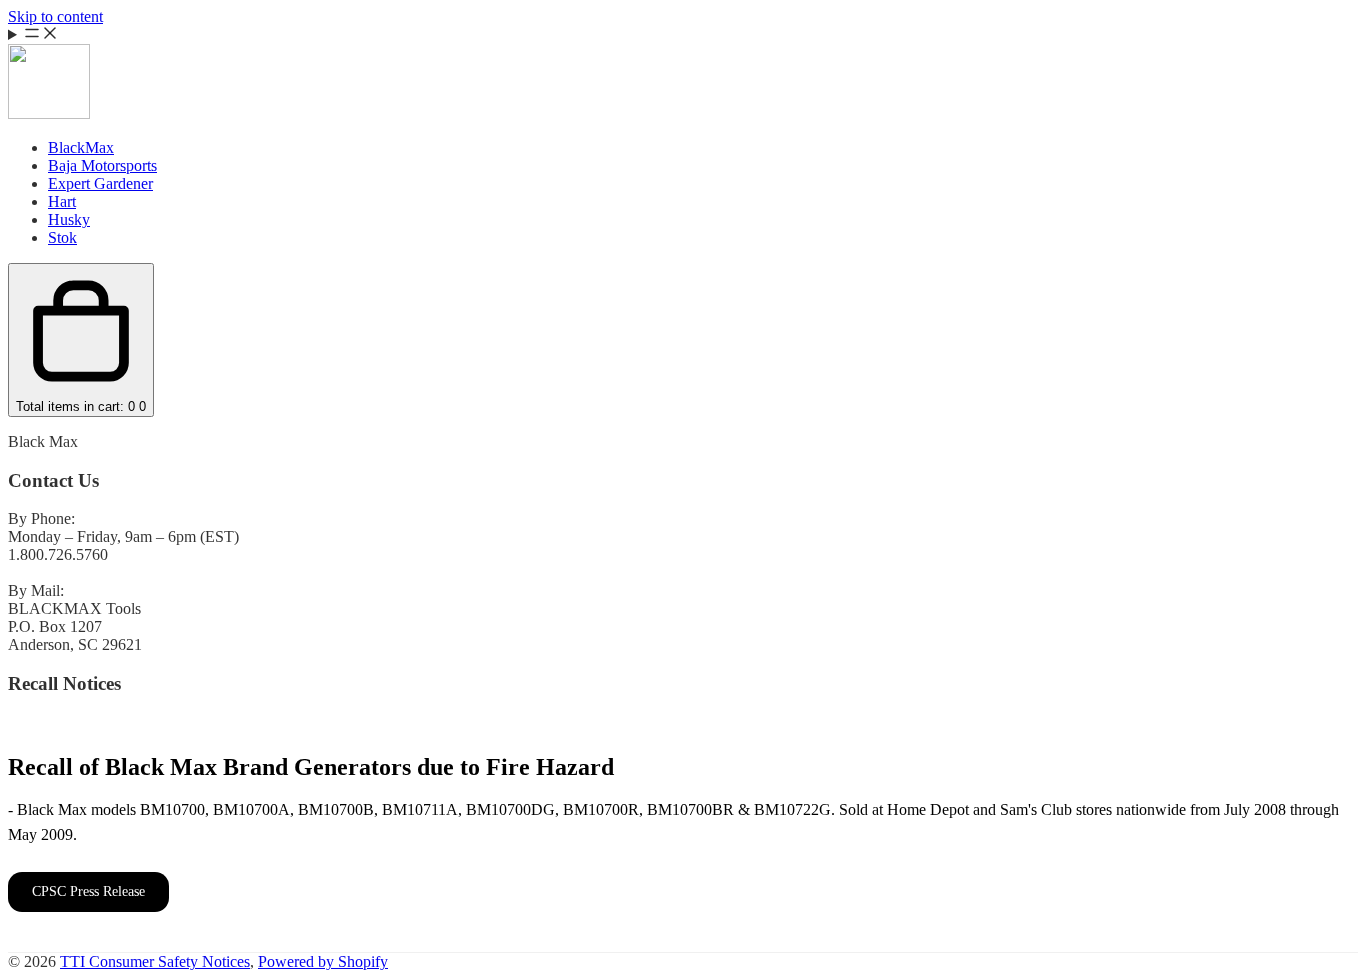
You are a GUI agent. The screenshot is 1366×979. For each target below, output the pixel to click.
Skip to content (55, 16)
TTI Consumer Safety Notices (155, 961)
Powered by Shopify (323, 961)
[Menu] (683, 35)
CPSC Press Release (88, 891)
